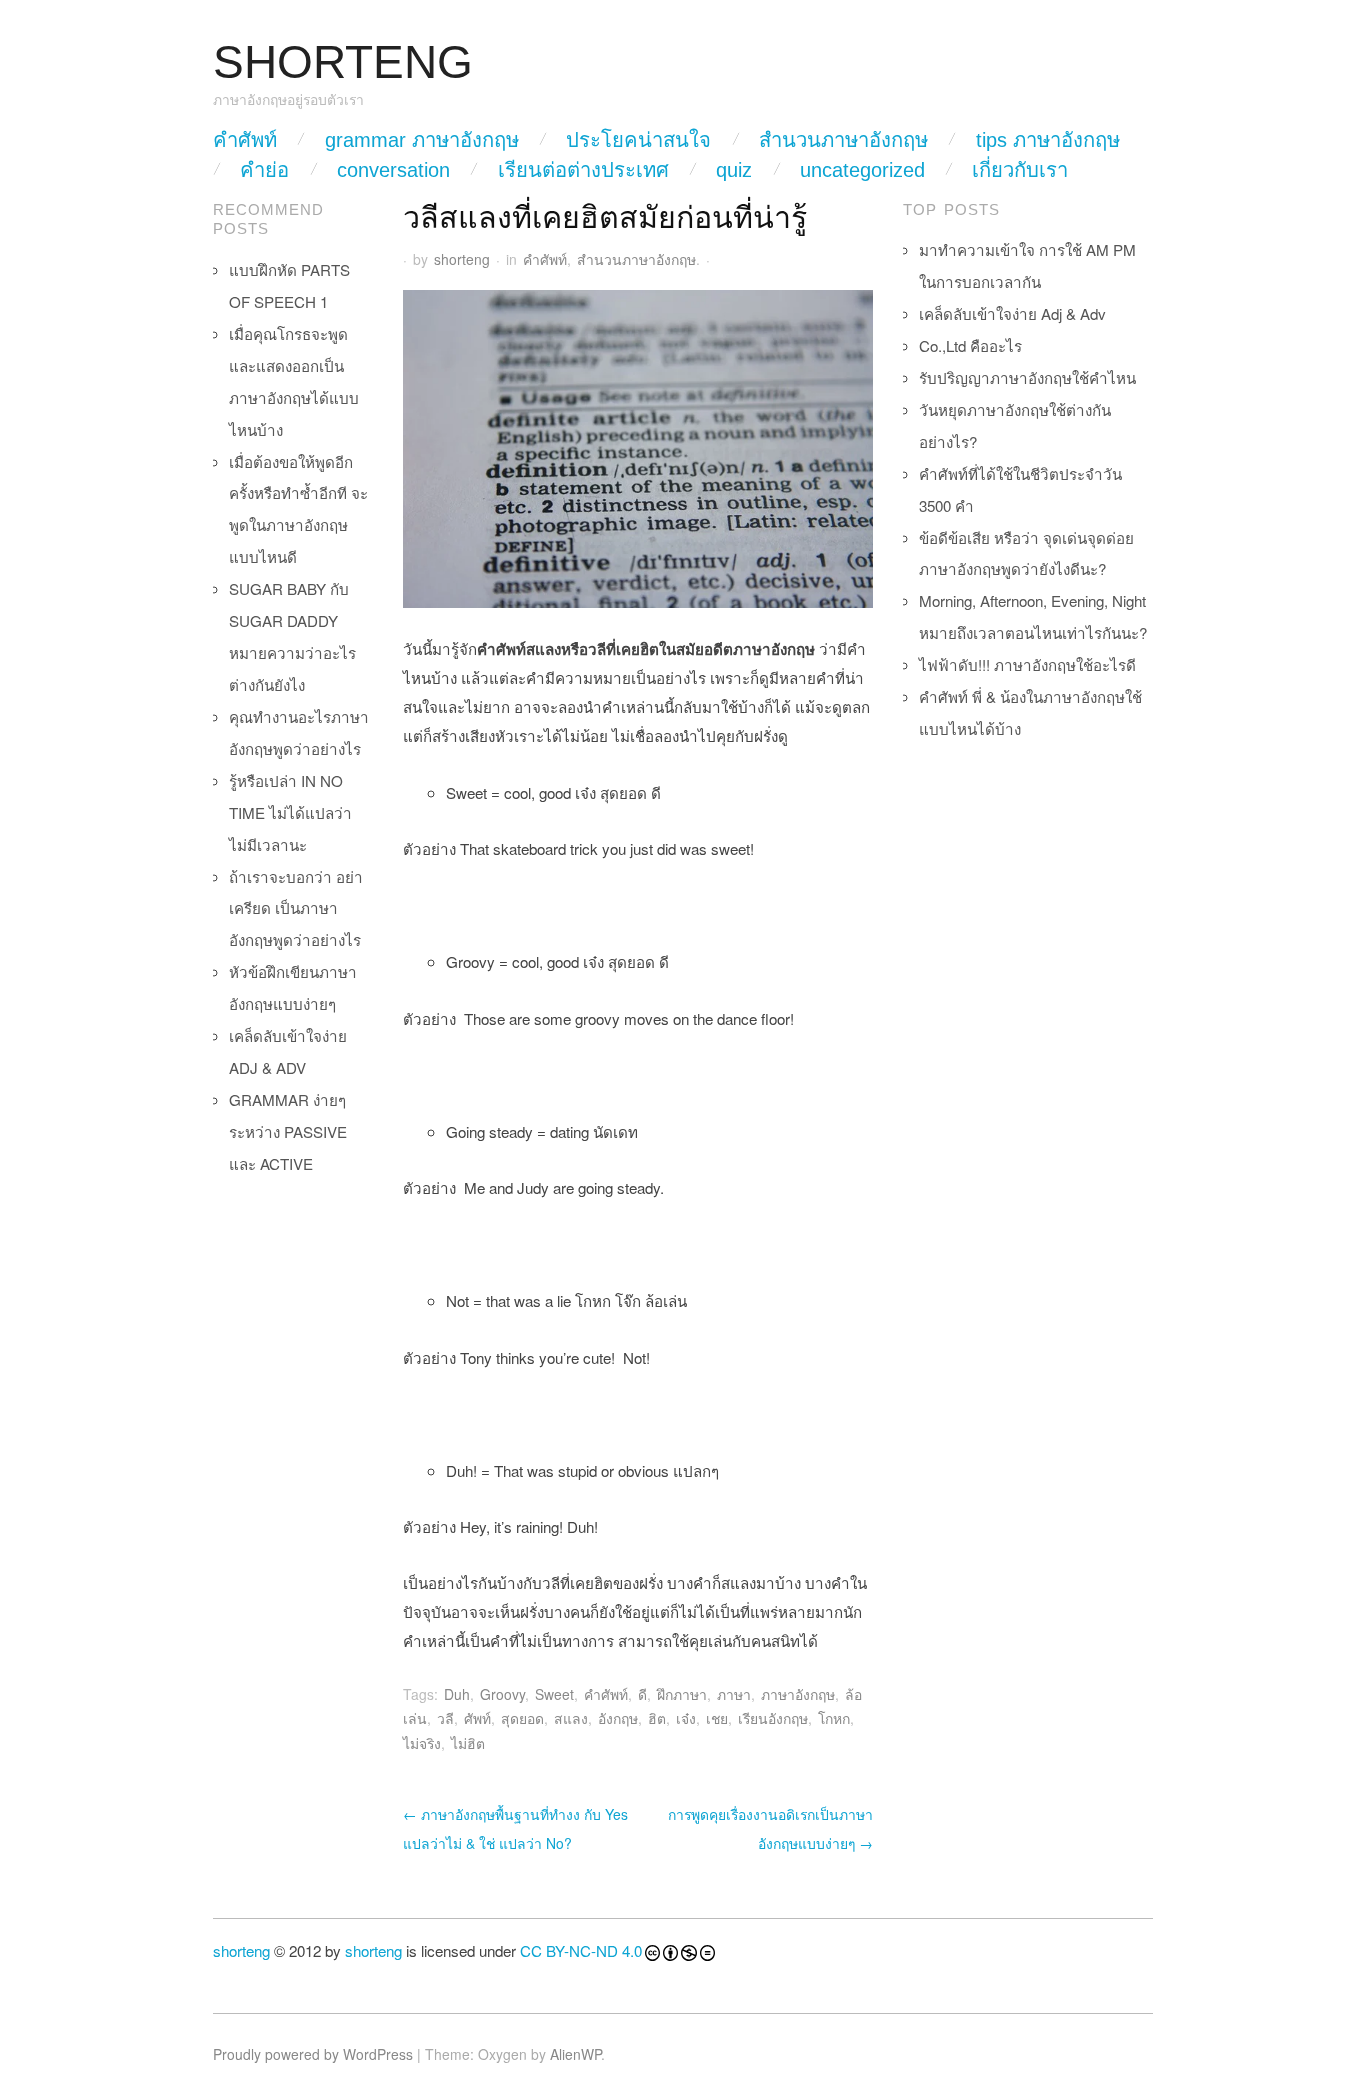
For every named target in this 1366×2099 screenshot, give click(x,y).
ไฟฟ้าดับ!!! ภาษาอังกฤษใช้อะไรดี (1027, 664)
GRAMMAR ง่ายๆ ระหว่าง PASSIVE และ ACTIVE (288, 1131)
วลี (445, 1718)
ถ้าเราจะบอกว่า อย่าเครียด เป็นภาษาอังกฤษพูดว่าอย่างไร (296, 908)
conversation (393, 170)
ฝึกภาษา (682, 1694)
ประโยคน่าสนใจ (638, 140)
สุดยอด (522, 1718)
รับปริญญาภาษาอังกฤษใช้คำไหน (1027, 377)
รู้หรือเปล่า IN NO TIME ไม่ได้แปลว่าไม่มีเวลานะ (290, 812)
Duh (457, 1694)
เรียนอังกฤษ (773, 1718)
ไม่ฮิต (468, 1743)
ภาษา (734, 1694)
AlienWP (575, 2054)
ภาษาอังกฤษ (798, 1694)
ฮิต (657, 1718)
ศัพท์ (477, 1718)
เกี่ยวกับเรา (1020, 170)
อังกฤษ (618, 1718)
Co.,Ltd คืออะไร (970, 345)
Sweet (554, 1694)
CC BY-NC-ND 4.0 (581, 1950)
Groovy (502, 1694)
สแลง (571, 1718)
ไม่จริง (422, 1743)
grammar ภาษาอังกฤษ (422, 140)
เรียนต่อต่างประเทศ (583, 170)
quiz (734, 170)
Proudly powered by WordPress (313, 2054)
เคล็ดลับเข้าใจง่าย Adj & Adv (1012, 313)
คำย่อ (264, 170)
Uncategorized (862, 170)
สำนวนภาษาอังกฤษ (843, 140)
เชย (717, 1718)
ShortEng (343, 62)
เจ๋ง (686, 1718)
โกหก (834, 1718)
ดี (642, 1694)
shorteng (462, 259)
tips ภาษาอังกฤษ (1048, 140)
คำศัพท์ (245, 140)
